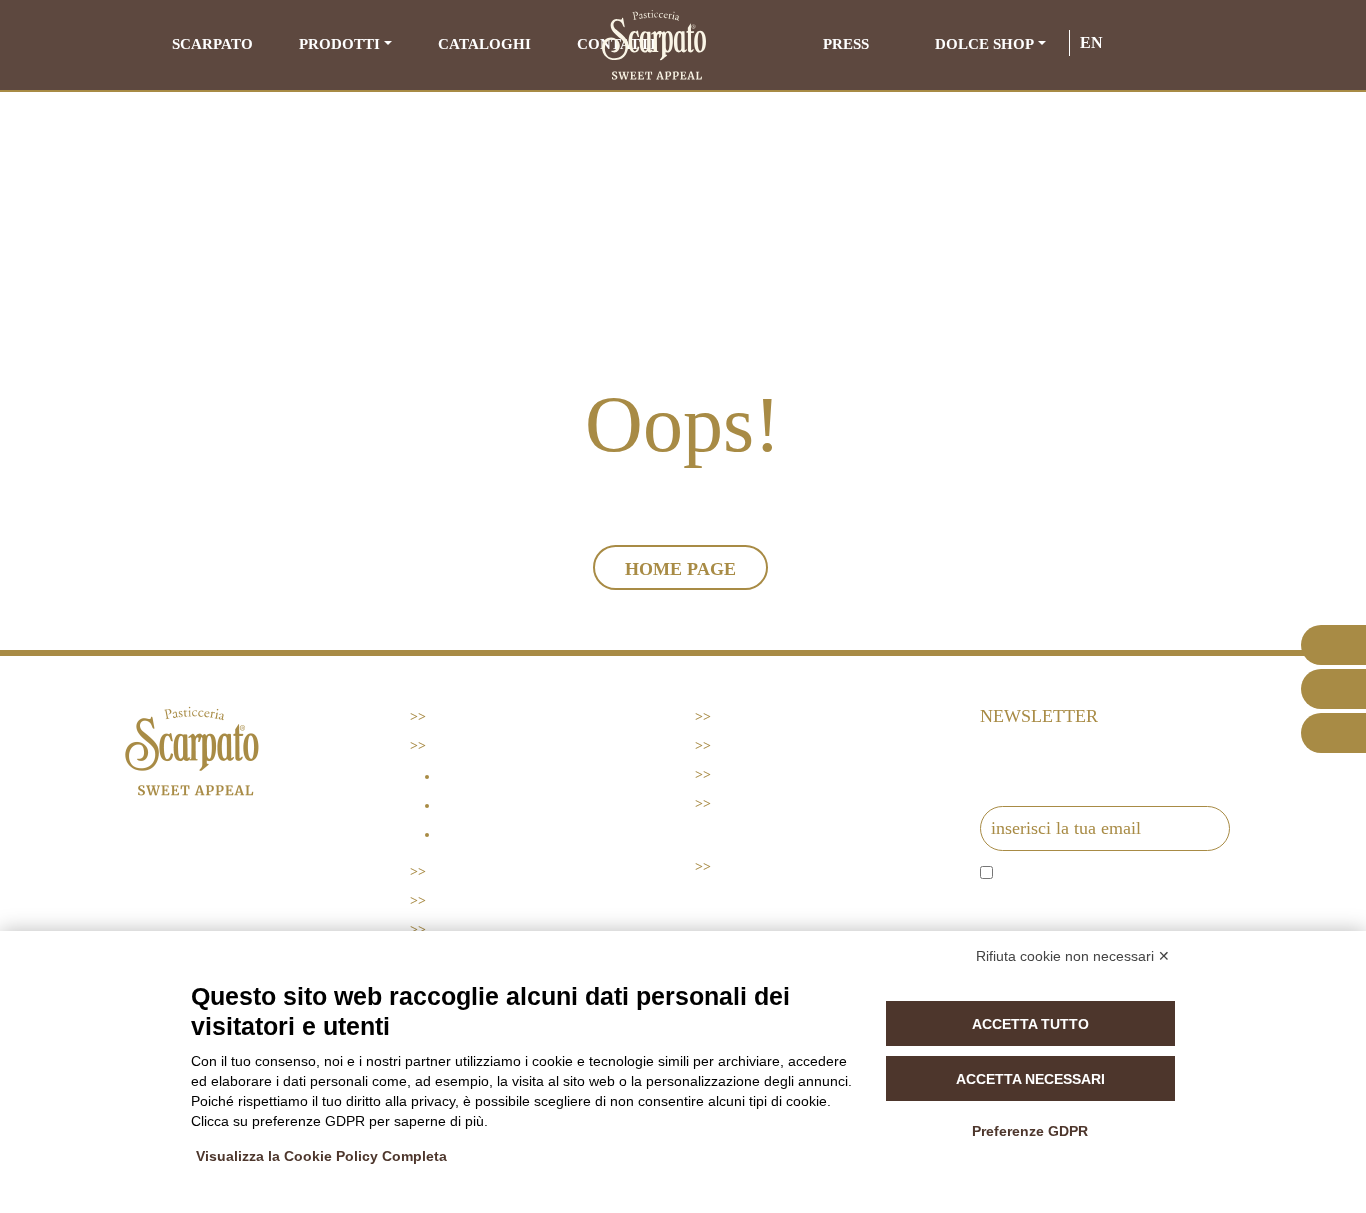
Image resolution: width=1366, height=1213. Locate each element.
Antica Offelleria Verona (545, 834)
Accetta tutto (1030, 1024)
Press (846, 44)
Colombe (476, 805)
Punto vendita (773, 866)
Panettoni (480, 776)
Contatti (751, 716)
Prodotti (339, 44)
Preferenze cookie (793, 774)
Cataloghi (484, 44)
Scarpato (212, 44)
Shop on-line (766, 803)
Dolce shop (984, 44)
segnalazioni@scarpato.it (196, 914)
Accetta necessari (1030, 1079)
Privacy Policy (775, 745)
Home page (680, 569)
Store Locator (491, 929)
